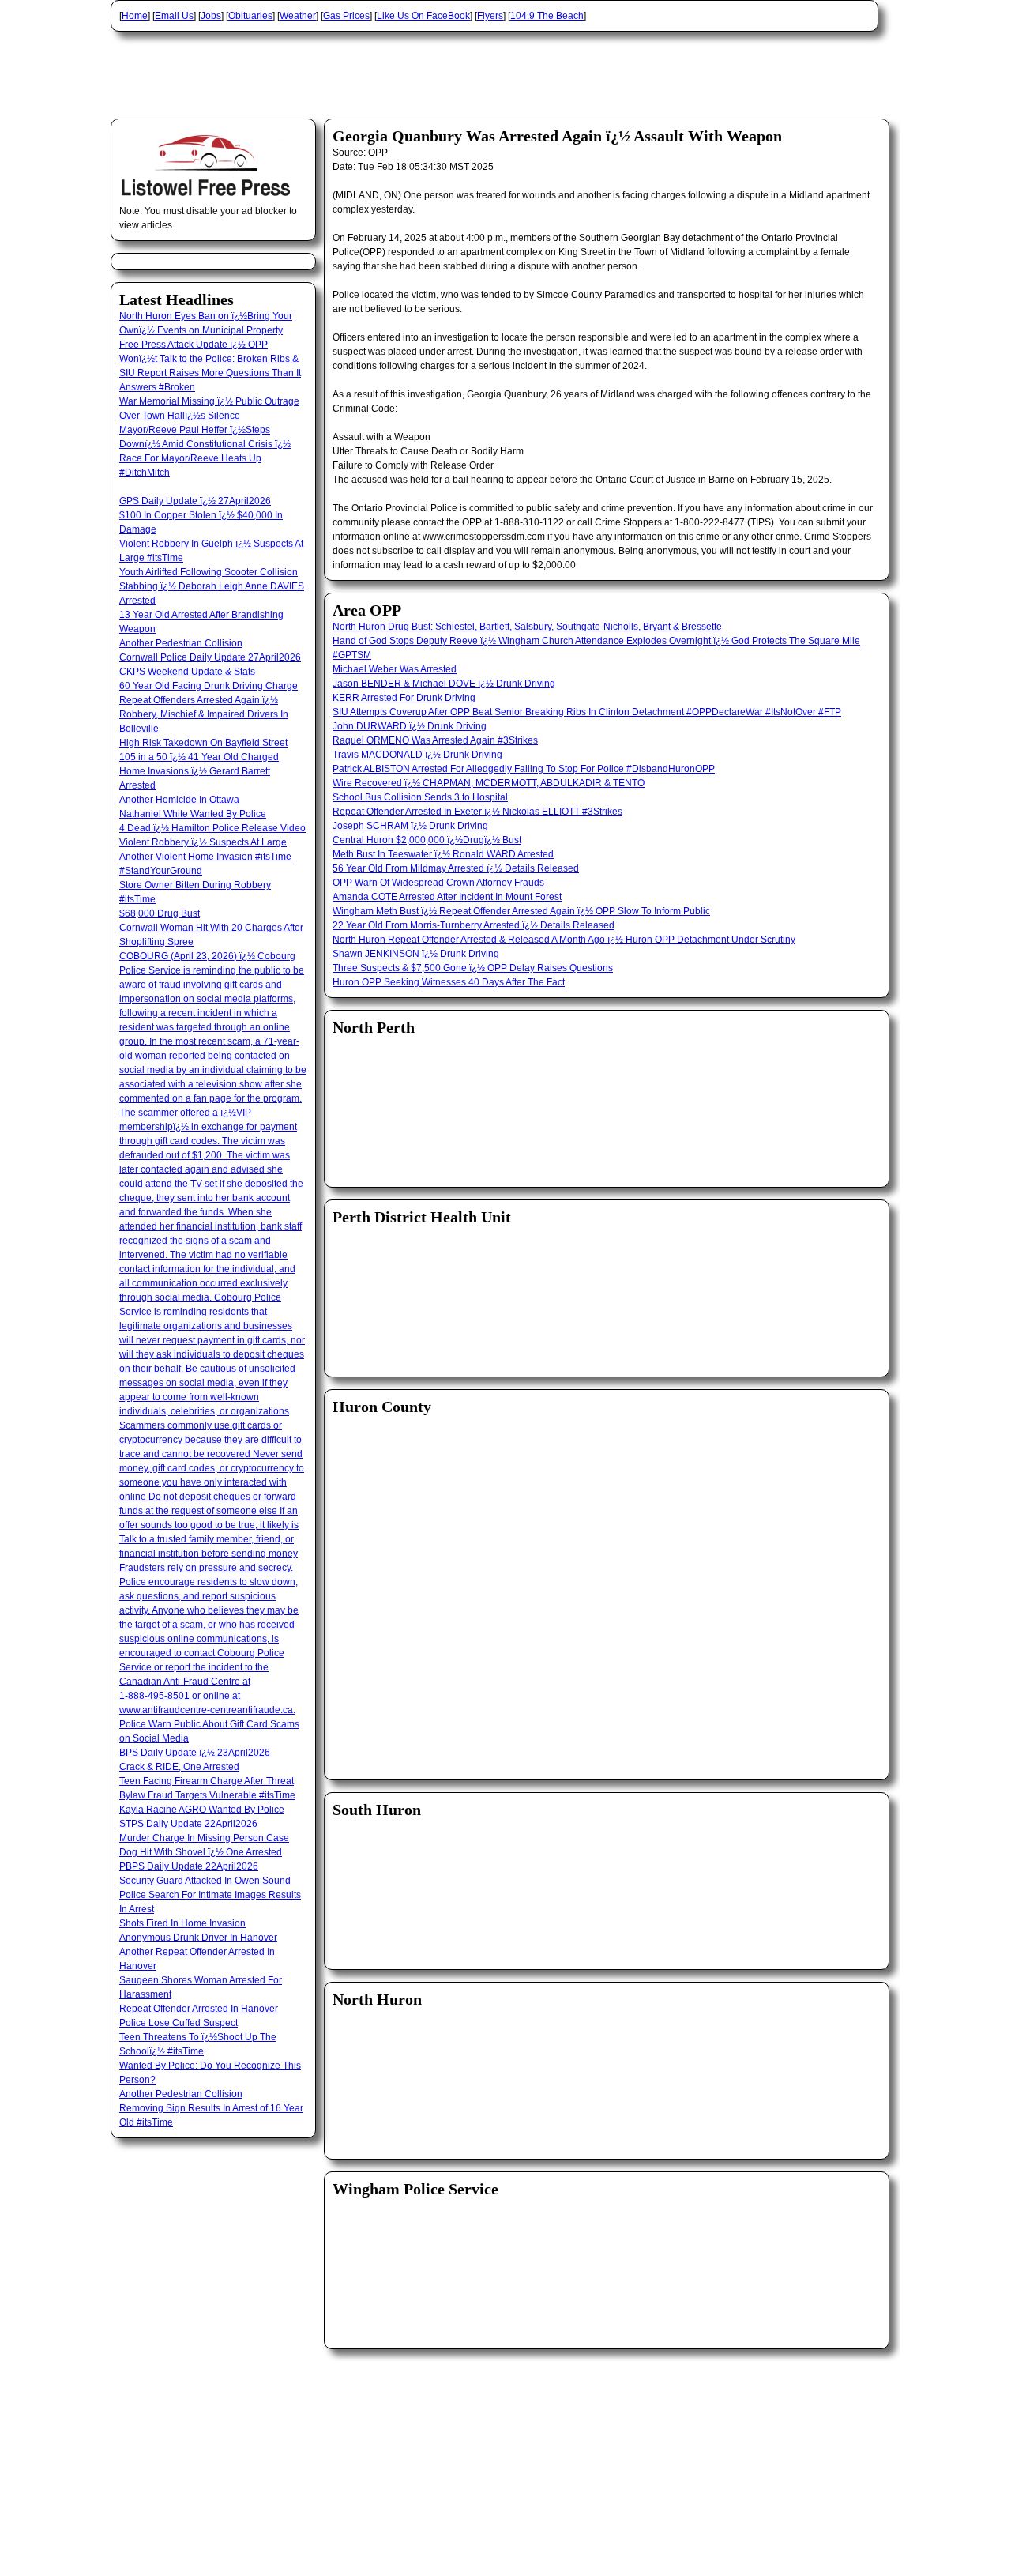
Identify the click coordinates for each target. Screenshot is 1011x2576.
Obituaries (250, 16)
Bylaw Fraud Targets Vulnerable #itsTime (207, 1795)
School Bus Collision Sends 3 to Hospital (420, 797)
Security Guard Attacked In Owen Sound (205, 1881)
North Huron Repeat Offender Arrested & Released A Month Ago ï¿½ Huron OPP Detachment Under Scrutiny (564, 940)
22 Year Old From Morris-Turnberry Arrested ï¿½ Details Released (474, 925)
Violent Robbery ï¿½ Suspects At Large (203, 842)
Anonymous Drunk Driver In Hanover (198, 1938)
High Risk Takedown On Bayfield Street (203, 743)
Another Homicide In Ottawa (179, 800)
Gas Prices (346, 16)
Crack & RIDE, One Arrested (179, 1767)
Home (135, 16)
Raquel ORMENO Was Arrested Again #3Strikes (435, 740)
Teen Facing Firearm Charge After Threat (207, 1781)
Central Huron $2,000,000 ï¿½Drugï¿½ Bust (427, 840)
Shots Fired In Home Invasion (182, 1923)
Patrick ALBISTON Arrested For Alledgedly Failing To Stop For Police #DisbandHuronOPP (524, 769)
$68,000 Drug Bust (160, 913)
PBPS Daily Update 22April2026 (189, 1866)
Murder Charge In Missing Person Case (204, 1838)
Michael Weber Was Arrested (395, 669)
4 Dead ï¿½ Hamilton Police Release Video (212, 828)
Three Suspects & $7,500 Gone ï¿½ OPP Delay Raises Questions (473, 968)
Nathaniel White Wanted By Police (193, 814)
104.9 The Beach (547, 16)
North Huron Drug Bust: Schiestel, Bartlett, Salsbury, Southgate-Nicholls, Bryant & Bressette (527, 627)
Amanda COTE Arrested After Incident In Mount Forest (447, 897)
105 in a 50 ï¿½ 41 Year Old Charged (199, 757)
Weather (298, 16)
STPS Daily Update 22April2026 (188, 1824)
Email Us (174, 16)
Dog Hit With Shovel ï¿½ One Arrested (201, 1852)
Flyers (490, 16)
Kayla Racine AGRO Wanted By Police (202, 1810)
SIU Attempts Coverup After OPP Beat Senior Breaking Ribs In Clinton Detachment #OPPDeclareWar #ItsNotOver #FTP (587, 712)
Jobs (211, 16)
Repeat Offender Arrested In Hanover (199, 2009)
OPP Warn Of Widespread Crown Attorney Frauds (438, 883)
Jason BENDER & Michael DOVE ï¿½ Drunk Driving (444, 684)
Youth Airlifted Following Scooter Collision (209, 572)
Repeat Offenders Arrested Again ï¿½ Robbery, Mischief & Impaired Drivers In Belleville (204, 714)
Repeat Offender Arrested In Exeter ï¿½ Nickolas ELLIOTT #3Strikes (477, 812)
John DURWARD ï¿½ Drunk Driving (410, 726)
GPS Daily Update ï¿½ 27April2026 (195, 501)
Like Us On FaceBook (423, 16)
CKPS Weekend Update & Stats (187, 672)
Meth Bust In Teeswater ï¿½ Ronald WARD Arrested (443, 854)
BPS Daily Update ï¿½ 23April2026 (195, 1753)
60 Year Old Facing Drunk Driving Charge (209, 686)
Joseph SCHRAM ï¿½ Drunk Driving (410, 826)
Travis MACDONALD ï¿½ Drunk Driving (417, 755)
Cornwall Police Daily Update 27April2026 (210, 657)
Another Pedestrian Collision (181, 643)
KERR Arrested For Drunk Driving (404, 698)
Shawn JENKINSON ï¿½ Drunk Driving (416, 954)
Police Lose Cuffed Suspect (179, 2023)
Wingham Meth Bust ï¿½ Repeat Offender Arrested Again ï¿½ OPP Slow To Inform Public (521, 911)
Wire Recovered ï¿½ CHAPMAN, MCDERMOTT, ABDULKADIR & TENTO (489, 783)
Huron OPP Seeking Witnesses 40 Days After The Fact (449, 982)
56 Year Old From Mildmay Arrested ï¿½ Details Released (456, 868)
